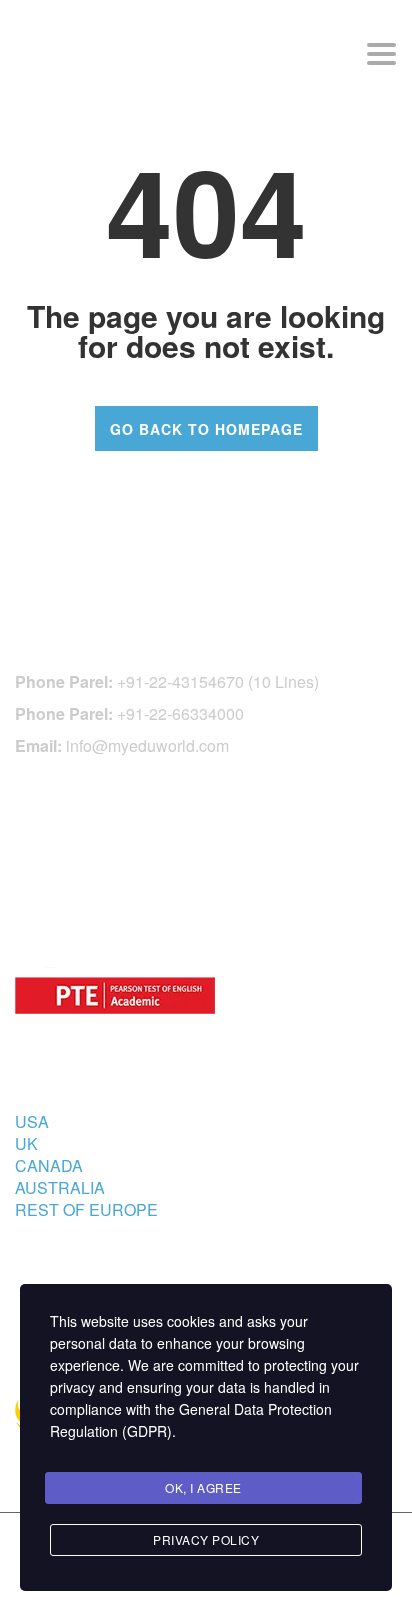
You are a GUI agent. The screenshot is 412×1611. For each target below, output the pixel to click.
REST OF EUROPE (86, 1209)
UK (26, 1143)
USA (32, 1121)
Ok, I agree (203, 1487)
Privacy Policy (206, 1539)
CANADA (49, 1165)
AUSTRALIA (60, 1187)
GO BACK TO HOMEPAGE (206, 429)
